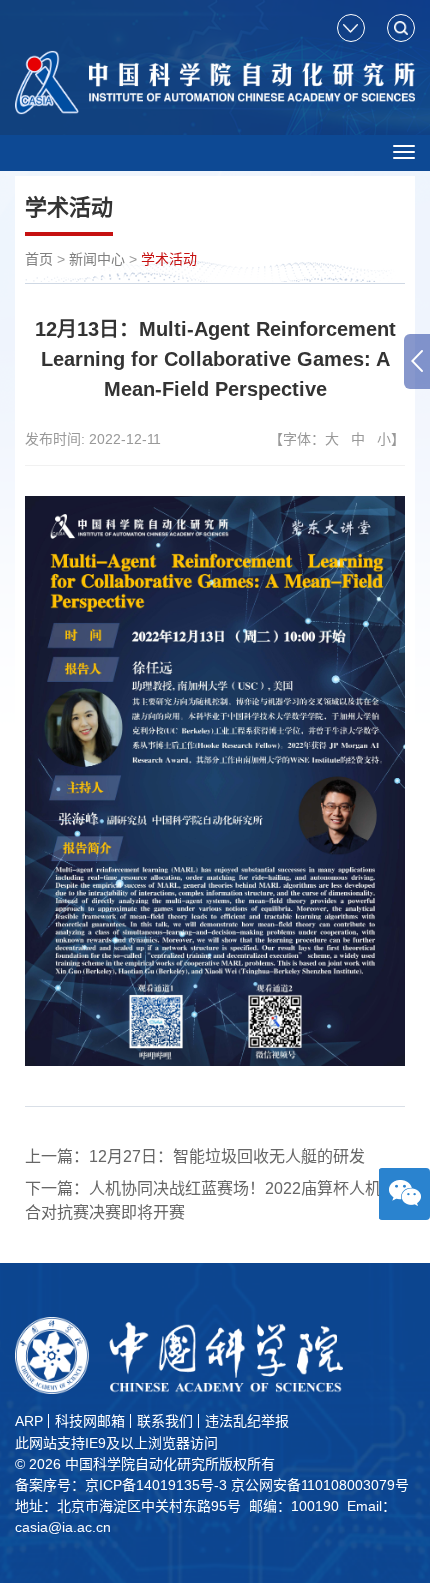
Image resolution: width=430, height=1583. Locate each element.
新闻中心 (97, 259)
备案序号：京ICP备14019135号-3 (121, 1485)
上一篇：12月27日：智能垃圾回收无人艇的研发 (195, 1156)
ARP (29, 1421)
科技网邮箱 (90, 1421)
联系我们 (165, 1421)
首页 (39, 259)
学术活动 (169, 259)
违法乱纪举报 (247, 1421)
